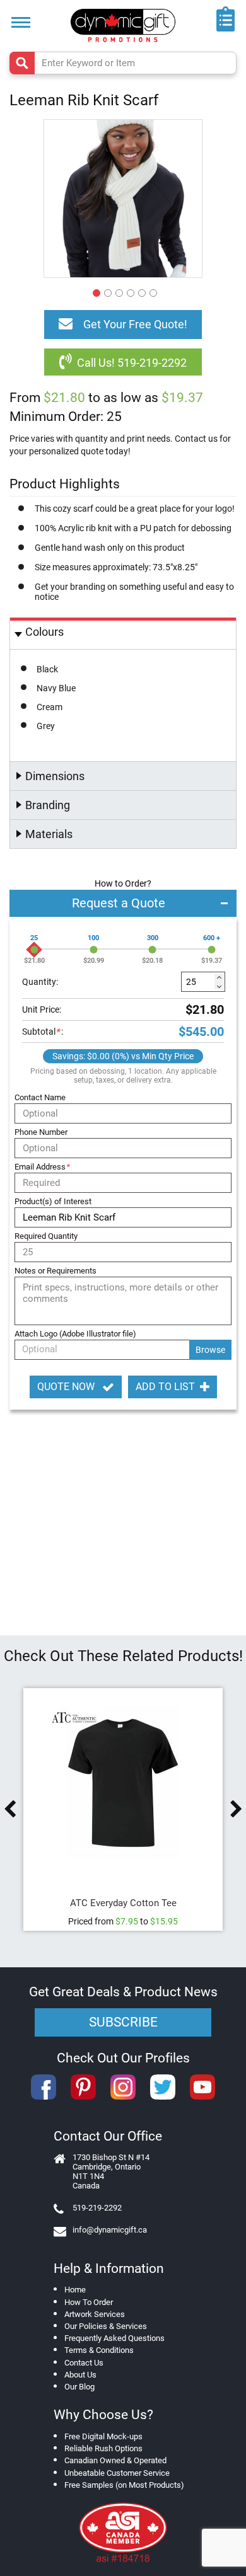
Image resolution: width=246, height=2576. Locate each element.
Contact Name (40, 1097)
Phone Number (41, 1132)
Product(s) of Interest (53, 1201)
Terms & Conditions (99, 2350)
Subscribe (123, 2022)
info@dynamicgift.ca (110, 2230)
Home (75, 2290)
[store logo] (123, 26)
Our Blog (79, 2387)
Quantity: (40, 982)
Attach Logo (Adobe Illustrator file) (75, 1334)
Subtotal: (43, 1032)
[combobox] (123, 63)
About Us (80, 2375)
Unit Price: (42, 1009)
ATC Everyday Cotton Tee (123, 1903)
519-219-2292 (97, 2208)
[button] (95, 291)
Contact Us (84, 2363)
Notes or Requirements (56, 1271)
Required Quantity (46, 1236)
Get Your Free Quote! (135, 324)
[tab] (123, 634)
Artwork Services (95, 2314)
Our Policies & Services (106, 2326)
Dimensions (55, 776)
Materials (49, 834)
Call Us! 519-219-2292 (132, 363)
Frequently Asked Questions (114, 2338)
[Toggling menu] (21, 22)
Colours (44, 632)
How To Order (89, 2302)
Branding (48, 805)
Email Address (42, 1167)
